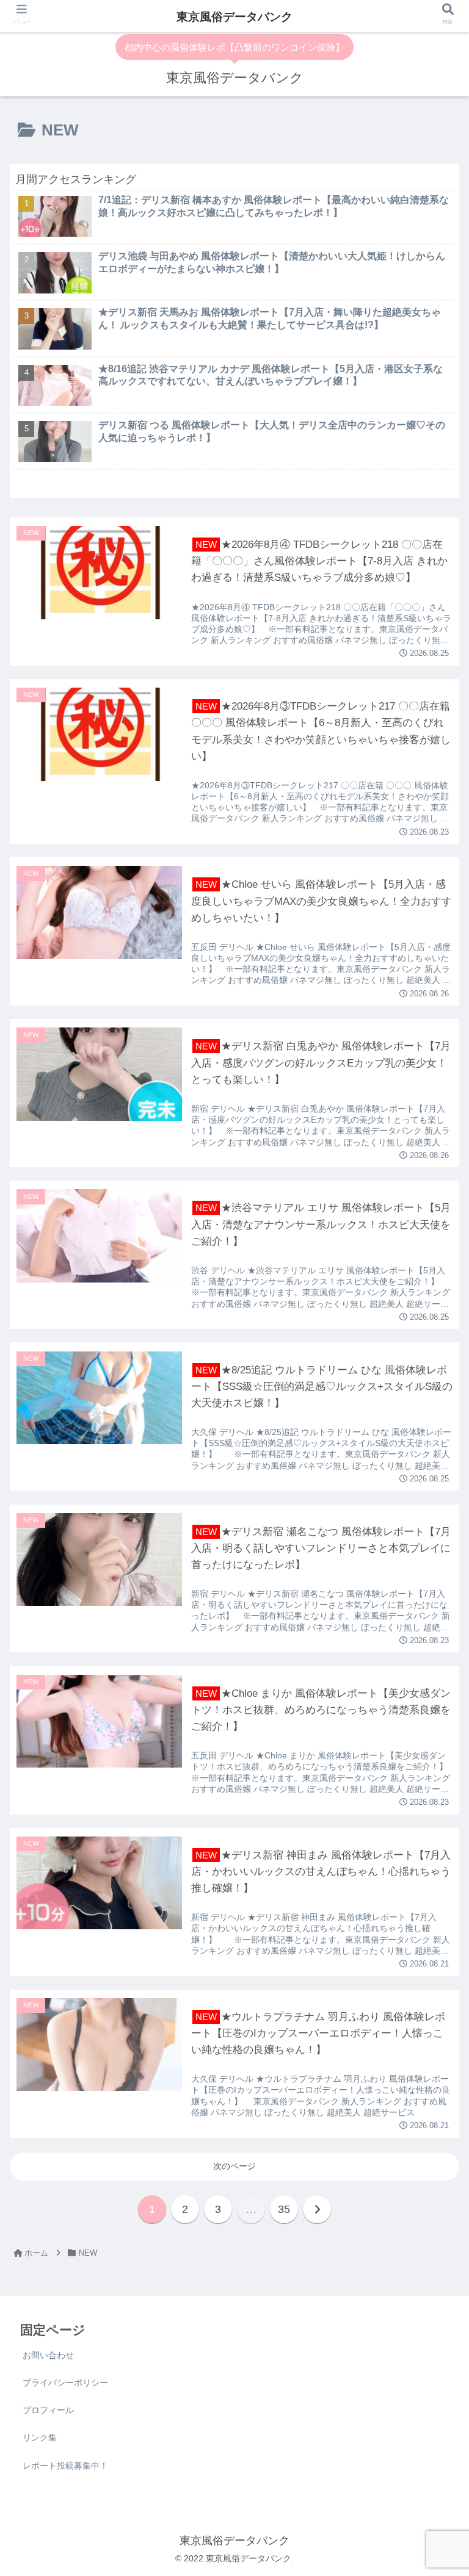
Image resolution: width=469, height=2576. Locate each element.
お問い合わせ (48, 2355)
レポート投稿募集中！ (65, 2466)
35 (284, 2209)
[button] (433, 1487)
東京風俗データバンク (234, 17)
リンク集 (40, 2437)
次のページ (234, 2166)
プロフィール (48, 2410)
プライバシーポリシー (65, 2383)
